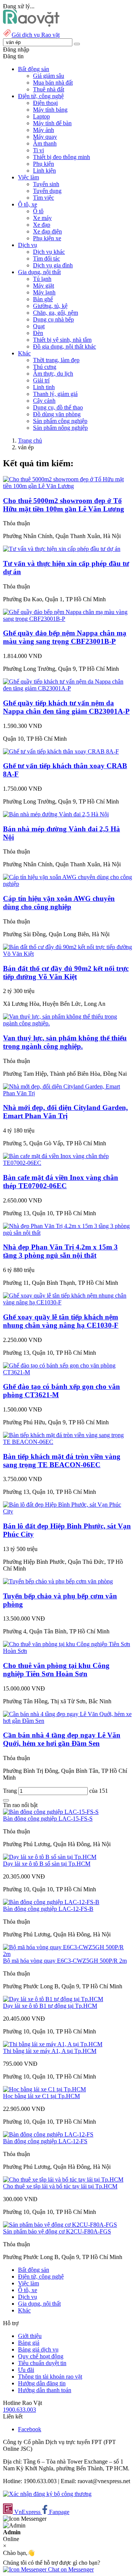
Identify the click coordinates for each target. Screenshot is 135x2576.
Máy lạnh (44, 292)
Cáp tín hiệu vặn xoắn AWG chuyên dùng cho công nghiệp (59, 903)
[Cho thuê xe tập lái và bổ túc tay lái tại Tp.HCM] (63, 2180)
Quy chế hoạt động (41, 2356)
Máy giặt (43, 286)
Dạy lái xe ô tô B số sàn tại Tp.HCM (47, 1864)
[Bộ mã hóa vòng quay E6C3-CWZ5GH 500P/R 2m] (67, 1954)
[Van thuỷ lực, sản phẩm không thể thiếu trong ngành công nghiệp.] (67, 1023)
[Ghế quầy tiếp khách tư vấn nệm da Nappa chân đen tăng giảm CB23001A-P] (67, 688)
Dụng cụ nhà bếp (53, 319)
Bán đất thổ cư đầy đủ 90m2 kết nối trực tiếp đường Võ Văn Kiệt (66, 973)
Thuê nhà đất (49, 89)
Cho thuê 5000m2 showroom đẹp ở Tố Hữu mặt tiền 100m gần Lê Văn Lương (64, 505)
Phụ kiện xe (47, 238)
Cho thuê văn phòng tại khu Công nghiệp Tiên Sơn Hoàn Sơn (56, 1670)
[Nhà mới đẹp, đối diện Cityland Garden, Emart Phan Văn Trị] (67, 1093)
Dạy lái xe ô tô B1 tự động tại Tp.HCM (50, 2006)
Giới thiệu (30, 2336)
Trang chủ (30, 440)
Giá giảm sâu (49, 76)
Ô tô (38, 211)
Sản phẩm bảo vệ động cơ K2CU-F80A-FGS (57, 2231)
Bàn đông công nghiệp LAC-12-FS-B (48, 1909)
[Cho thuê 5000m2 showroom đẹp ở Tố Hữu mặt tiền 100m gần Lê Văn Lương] (67, 486)
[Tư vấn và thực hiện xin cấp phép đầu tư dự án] (62, 549)
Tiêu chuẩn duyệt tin (42, 2363)
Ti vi (38, 150)
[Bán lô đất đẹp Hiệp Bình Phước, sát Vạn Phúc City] (67, 1511)
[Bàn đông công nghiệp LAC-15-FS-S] (51, 1812)
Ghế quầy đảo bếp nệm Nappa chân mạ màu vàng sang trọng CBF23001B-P (65, 637)
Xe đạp (42, 225)
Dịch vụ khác (49, 252)
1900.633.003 (19, 2410)
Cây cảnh (44, 401)
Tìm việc (43, 198)
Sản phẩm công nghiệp (60, 421)
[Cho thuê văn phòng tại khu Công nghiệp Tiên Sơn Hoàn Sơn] (67, 1651)
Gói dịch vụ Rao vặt (36, 35)
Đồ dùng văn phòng (57, 414)
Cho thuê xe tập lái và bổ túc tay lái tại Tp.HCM (60, 2186)
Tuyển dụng (47, 191)
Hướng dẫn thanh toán (45, 2390)
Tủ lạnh (42, 279)
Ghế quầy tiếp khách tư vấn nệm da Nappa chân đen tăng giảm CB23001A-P (66, 707)
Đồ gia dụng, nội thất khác (64, 346)
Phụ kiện (43, 164)
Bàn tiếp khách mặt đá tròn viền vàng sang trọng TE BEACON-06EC (62, 1461)
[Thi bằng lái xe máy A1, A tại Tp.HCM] (53, 2044)
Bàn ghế (43, 299)
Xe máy (42, 218)
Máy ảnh (43, 130)
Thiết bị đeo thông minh (61, 157)
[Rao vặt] (31, 25)
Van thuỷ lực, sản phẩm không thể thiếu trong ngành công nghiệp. (65, 1042)
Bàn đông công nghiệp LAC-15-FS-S (48, 1819)
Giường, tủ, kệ (50, 306)
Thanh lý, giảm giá (55, 394)
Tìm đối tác (46, 259)
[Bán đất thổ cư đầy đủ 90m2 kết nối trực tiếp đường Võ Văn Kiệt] (67, 954)
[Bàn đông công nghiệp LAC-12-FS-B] (51, 1902)
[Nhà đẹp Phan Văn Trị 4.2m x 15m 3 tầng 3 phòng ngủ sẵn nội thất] (67, 1233)
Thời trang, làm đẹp (56, 360)
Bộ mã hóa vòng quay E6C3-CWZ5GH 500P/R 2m (65, 1961)
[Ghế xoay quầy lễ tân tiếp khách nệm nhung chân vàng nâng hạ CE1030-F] (67, 1302)
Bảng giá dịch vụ (38, 2349)
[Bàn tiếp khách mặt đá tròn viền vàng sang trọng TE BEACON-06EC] (67, 1442)
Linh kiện (44, 171)
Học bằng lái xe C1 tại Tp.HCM (41, 2096)
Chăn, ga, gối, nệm (55, 313)
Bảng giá (29, 2343)
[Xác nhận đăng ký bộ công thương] (47, 2494)
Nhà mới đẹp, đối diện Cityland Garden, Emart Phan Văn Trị (65, 1112)
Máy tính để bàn (52, 123)
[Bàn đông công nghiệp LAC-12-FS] (48, 2134)
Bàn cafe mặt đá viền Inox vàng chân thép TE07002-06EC (61, 1182)
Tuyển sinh (46, 184)
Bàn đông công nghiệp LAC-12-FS (45, 2141)
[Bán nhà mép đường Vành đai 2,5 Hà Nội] (56, 814)
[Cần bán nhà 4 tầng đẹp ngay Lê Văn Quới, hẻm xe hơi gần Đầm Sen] (67, 1721)
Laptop (41, 116)
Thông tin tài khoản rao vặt (50, 2377)
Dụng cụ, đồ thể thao (58, 407)
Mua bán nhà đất (53, 83)
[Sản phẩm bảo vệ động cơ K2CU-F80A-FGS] (60, 2225)
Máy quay (45, 137)
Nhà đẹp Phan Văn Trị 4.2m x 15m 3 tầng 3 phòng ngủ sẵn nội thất (60, 1251)
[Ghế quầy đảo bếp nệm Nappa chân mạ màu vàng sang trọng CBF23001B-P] (67, 619)
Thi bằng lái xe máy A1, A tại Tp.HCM (50, 2051)
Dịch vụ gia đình (53, 265)
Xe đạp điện (47, 231)
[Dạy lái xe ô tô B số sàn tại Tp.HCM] (50, 1857)
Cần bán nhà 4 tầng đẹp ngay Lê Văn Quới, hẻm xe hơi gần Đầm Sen (62, 1739)
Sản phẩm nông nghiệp (60, 428)
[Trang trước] (6, 1800)
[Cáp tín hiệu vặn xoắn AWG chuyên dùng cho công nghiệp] (67, 884)
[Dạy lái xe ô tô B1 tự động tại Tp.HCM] (53, 1999)
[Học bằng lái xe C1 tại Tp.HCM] (44, 2089)
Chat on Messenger (70, 2569)
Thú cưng (45, 367)
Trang (11, 1791)
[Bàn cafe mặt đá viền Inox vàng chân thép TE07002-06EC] (67, 1163)
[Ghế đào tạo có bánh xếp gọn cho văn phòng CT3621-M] (67, 1372)
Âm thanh (45, 143)
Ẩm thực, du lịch (53, 374)
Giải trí (41, 380)
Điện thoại (45, 103)
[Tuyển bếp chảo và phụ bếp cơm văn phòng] (58, 1581)
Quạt (39, 326)
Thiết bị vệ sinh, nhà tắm (62, 340)
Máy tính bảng (50, 110)
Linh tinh (44, 387)
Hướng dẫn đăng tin (42, 2383)
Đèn (38, 333)
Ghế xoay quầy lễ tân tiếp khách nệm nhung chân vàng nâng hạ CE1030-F (61, 1321)
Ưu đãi (26, 2370)
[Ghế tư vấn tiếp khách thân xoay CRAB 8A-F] (61, 751)
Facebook (30, 2429)
